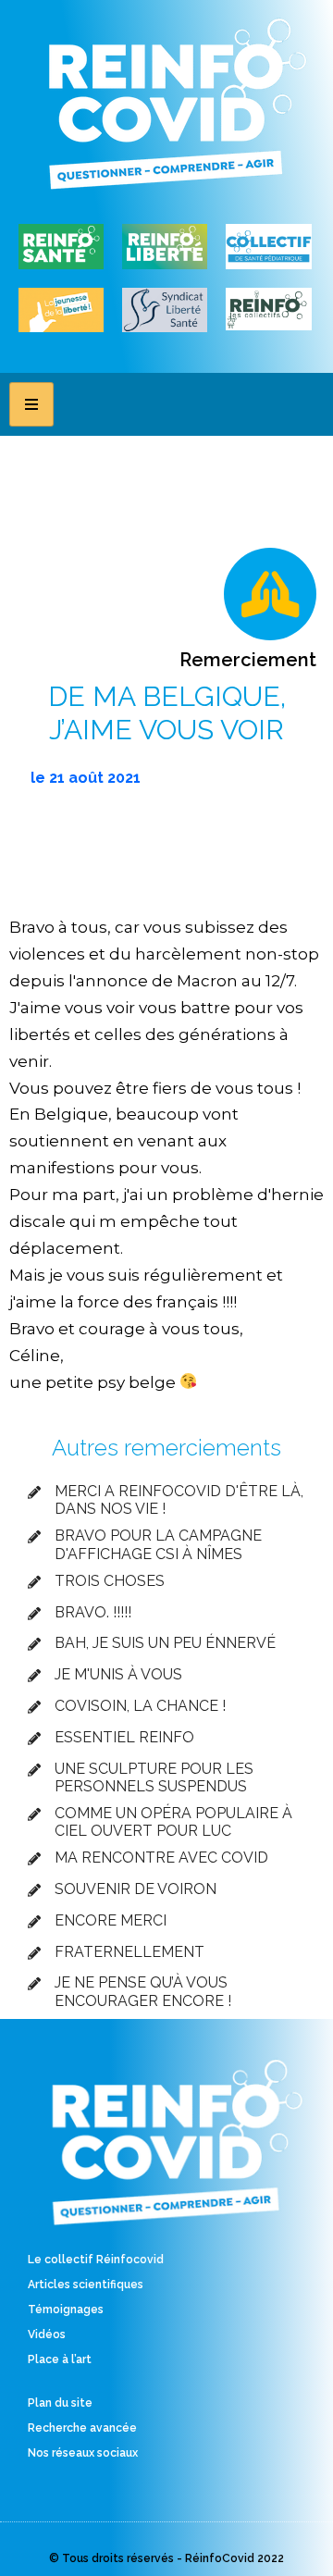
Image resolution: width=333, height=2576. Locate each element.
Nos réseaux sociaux (83, 2453)
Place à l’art (60, 2359)
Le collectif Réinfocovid (96, 2260)
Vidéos (47, 2334)
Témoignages (66, 2310)
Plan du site (60, 2403)
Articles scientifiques (86, 2285)
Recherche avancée (82, 2428)
